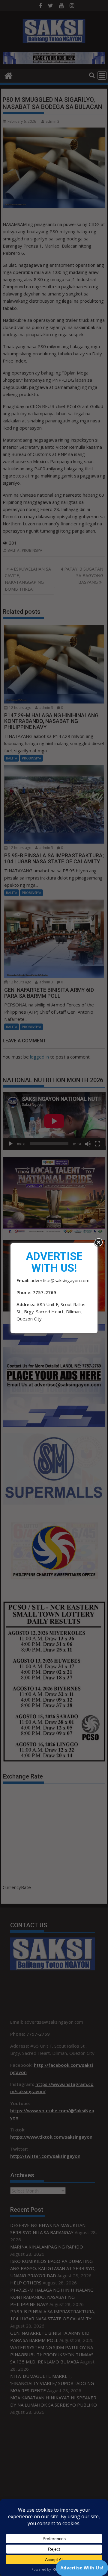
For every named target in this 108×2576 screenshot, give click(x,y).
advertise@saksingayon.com (60, 1280)
